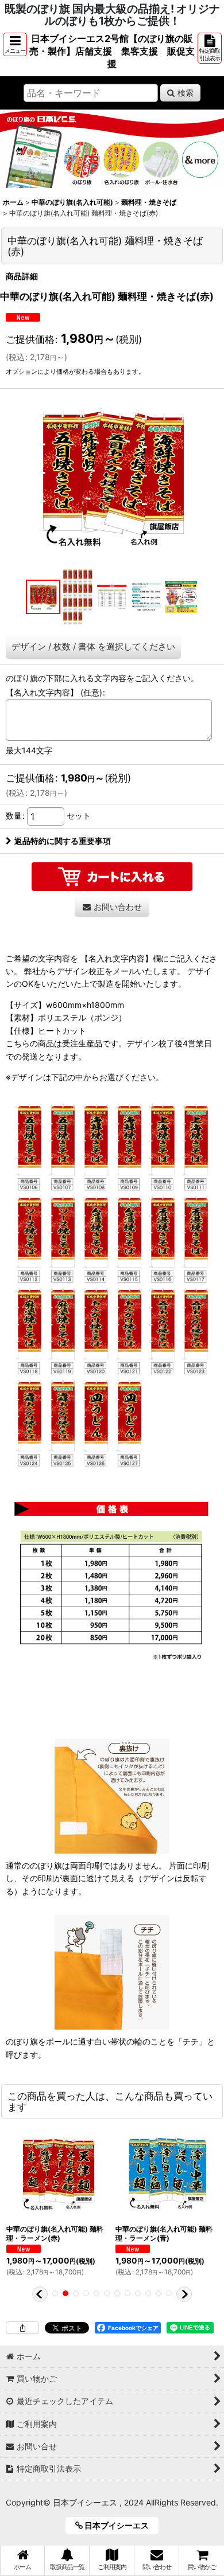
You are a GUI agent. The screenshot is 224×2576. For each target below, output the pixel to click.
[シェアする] (22, 2328)
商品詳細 (22, 276)
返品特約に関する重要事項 (63, 841)
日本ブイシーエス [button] (120, 2525)
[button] (15, 44)
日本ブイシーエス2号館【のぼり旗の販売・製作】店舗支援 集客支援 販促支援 (112, 51)
